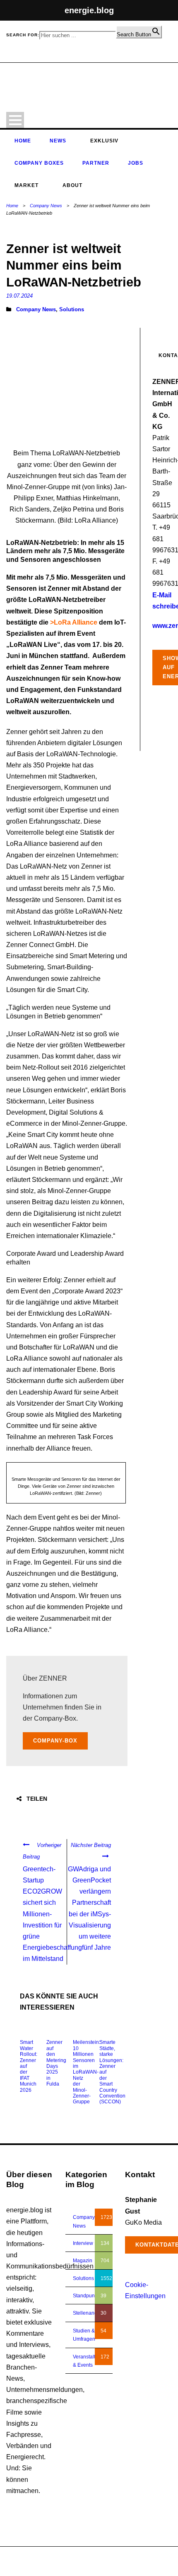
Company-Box (55, 1741)
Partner (96, 163)
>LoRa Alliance (74, 622)
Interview (83, 2243)
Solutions (72, 309)
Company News (46, 206)
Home (23, 141)
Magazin (83, 2261)
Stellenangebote (91, 2313)
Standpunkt (86, 2296)
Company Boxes (39, 163)
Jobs (136, 163)
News (58, 141)
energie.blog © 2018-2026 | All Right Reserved (59, 2557)
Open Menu (15, 120)
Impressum (127, 2565)
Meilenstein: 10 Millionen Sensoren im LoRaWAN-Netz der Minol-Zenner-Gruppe (87, 2072)
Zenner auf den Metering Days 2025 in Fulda (56, 2063)
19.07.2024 (19, 296)
